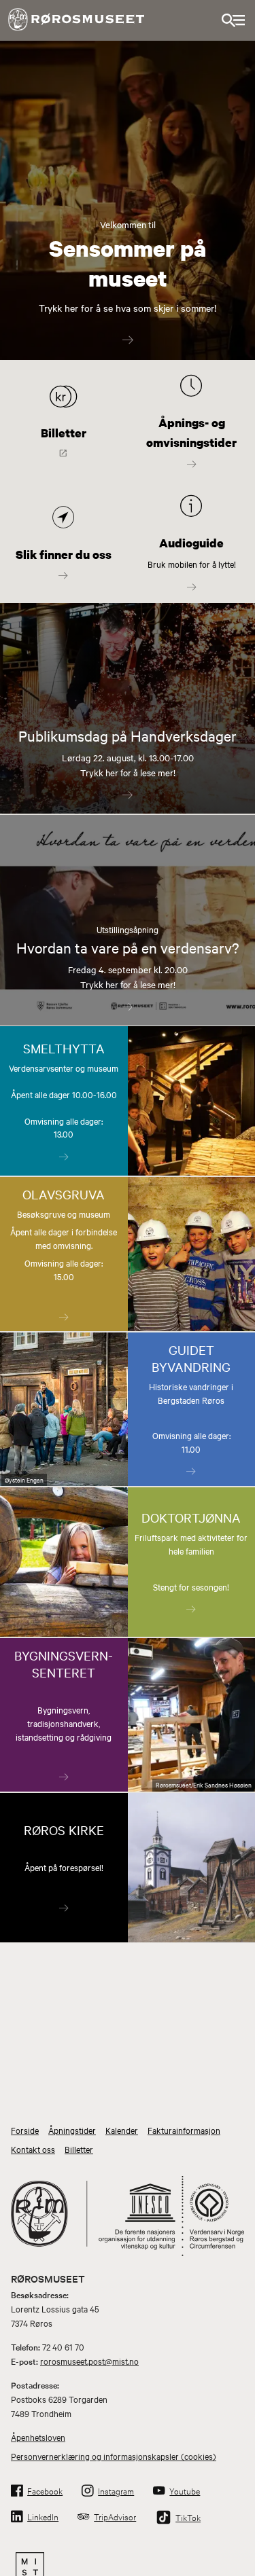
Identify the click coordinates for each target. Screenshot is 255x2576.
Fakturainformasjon (184, 2130)
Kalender (122, 2130)
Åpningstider (72, 2130)
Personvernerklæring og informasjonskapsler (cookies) (114, 2456)
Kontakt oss (33, 2149)
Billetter (79, 2149)
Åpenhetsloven (38, 2437)
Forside (25, 2130)
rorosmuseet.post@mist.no (89, 2361)
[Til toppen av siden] (238, 2529)
